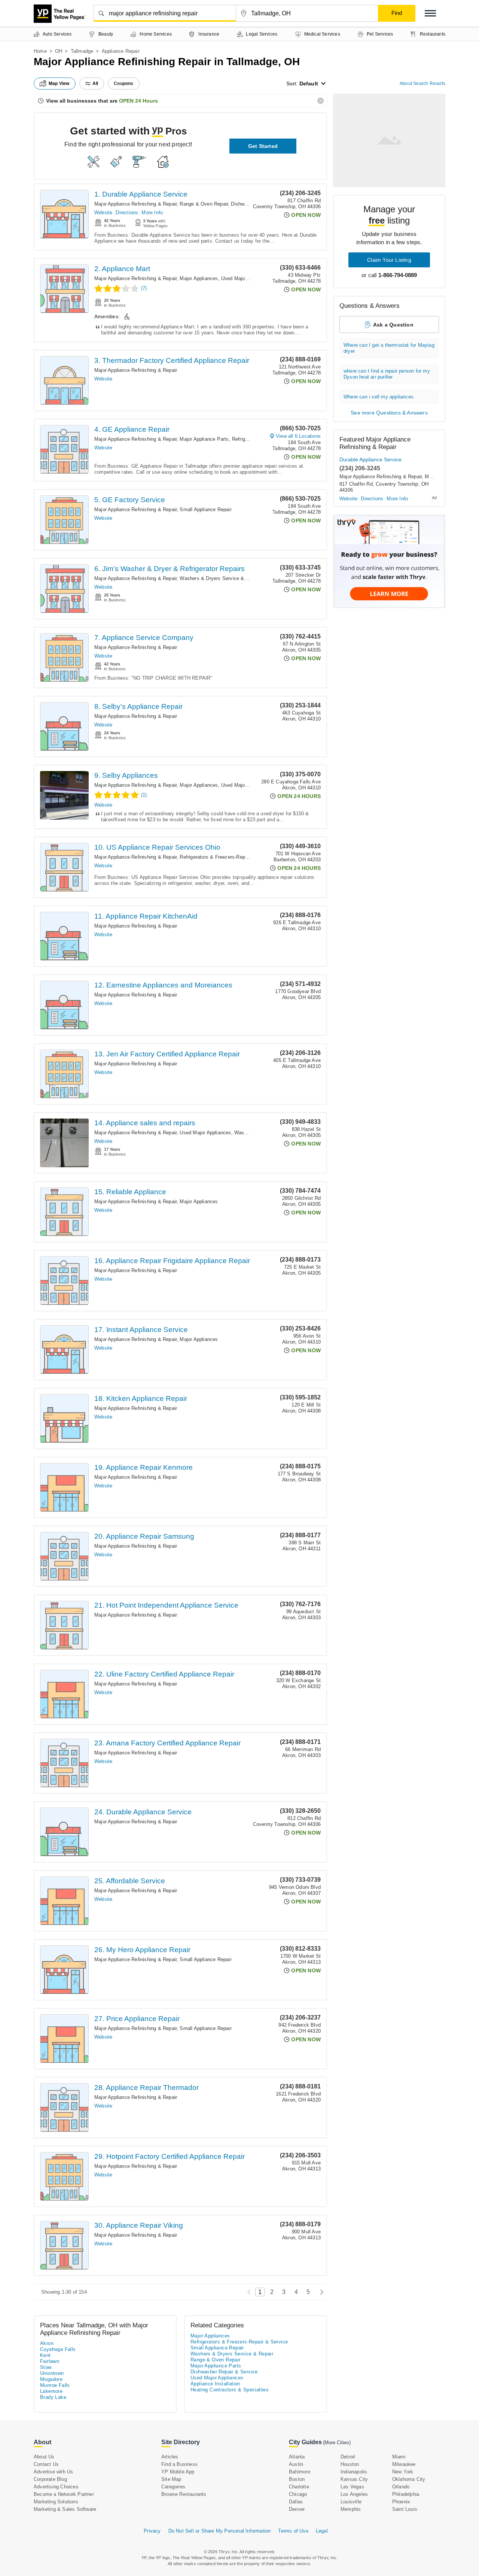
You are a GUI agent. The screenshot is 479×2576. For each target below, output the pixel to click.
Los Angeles (354, 2494)
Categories (173, 2487)
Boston (297, 2479)
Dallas (296, 2502)
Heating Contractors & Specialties (230, 2390)
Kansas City (354, 2479)
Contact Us (46, 2464)
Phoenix (401, 2502)
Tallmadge (82, 51)
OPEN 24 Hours (138, 101)
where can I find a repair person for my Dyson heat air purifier (387, 374)
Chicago (298, 2494)
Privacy (152, 2531)
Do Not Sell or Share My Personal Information (220, 2531)
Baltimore (300, 2472)
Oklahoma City (409, 2479)
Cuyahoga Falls (58, 2349)
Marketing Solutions (56, 2502)
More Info (152, 213)
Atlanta (297, 2457)
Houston (350, 2464)
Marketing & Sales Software (65, 2509)
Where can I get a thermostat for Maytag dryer (389, 348)
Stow (46, 2367)
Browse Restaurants (184, 2494)
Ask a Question (393, 325)
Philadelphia (406, 2494)
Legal (322, 2531)
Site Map (171, 2479)
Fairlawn (50, 2361)
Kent (45, 2355)
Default (309, 84)
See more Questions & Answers (389, 413)
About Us (44, 2457)
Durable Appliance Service (370, 459)
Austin (296, 2464)
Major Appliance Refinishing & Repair (135, 204)
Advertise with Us (53, 2472)
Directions (127, 213)
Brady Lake (53, 2397)
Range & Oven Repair (204, 204)
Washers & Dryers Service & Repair (220, 578)
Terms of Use (293, 2531)
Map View (59, 84)
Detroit (348, 2457)
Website (103, 213)
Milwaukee (404, 2464)
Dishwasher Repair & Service (224, 2372)
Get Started (263, 146)
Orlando (401, 2487)
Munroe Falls (55, 2385)
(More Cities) (337, 2443)
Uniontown (52, 2373)
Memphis (351, 2509)
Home (40, 51)
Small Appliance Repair (205, 509)
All (95, 84)
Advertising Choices (56, 2487)
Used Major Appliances (247, 278)
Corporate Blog (50, 2479)
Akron (47, 2343)
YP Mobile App (178, 2472)
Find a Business (179, 2464)
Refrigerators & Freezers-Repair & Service (227, 857)
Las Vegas (352, 2487)
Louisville (351, 2502)
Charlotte (299, 2487)
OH (59, 51)
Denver (297, 2509)
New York (403, 2472)
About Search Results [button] (422, 84)
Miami (399, 2457)
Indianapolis (354, 2472)
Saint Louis (405, 2509)
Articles (170, 2457)
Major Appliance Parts (204, 439)
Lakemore (51, 2391)
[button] (430, 13)
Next (320, 2292)
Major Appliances (199, 278)
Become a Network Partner (64, 2494)
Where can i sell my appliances (379, 397)
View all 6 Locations (298, 436)
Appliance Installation (215, 2384)
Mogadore (51, 2379)
